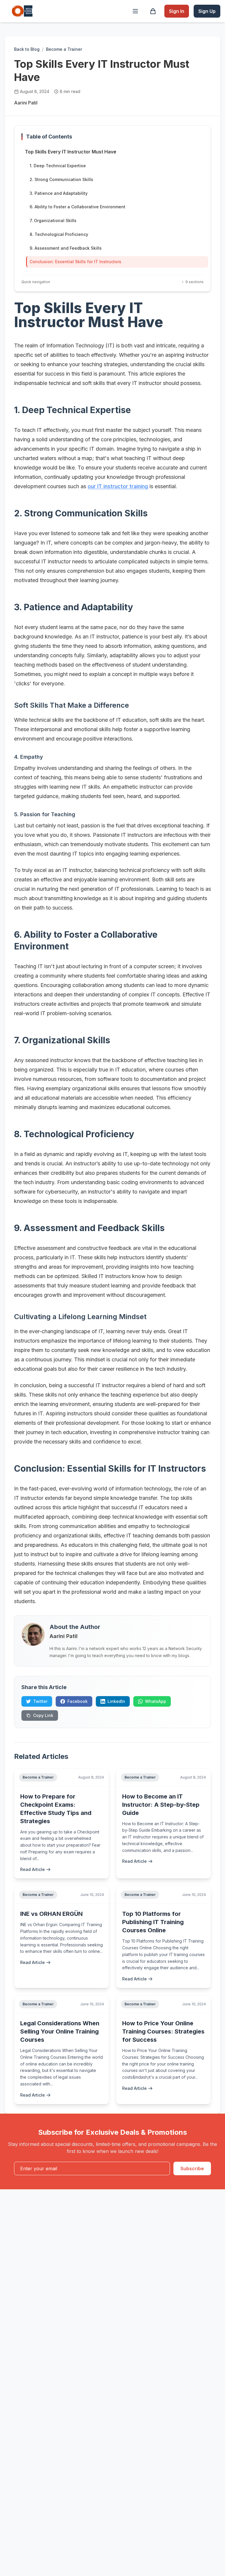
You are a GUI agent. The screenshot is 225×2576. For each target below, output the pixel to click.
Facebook (77, 1701)
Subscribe (192, 2168)
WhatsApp (156, 1701)
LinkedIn (116, 1701)
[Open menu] (135, 11)
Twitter (40, 1701)
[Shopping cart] (153, 11)
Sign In (177, 11)
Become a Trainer (64, 49)
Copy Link (43, 1715)
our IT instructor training (118, 486)
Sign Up (207, 11)
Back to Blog (27, 49)
